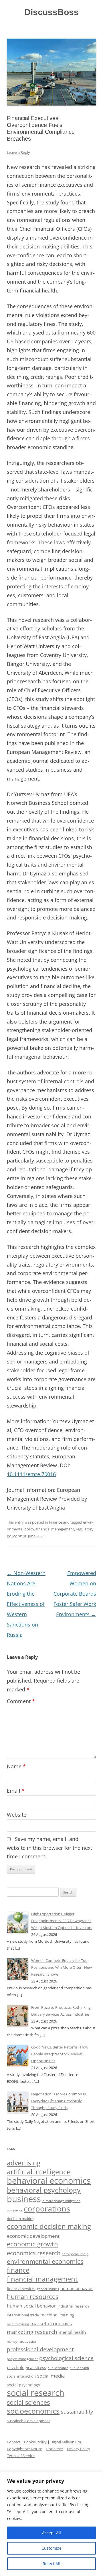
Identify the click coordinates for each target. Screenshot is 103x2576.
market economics (51, 2323)
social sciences (28, 2402)
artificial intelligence (39, 2172)
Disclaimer (55, 2449)
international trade (23, 2315)
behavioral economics (49, 2181)
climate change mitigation (61, 2201)
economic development (33, 2236)
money (12, 2342)
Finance (56, 1522)
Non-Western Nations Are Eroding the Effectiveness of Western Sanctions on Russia (26, 1604)
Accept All (51, 2533)
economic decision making (49, 2226)
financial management (55, 1529)
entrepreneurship (75, 2254)
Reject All (51, 2564)
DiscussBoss (51, 12)
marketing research (32, 2332)
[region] (51, 2524)
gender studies (48, 2289)
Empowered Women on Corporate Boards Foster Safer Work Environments (75, 1594)
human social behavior (31, 2306)
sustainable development (28, 2421)
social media (51, 2376)
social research (36, 2393)
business (24, 2199)
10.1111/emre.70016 (31, 1474)
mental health (72, 2332)
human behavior (77, 2288)
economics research (34, 2253)
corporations (47, 2208)
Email (16, 1791)
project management (22, 2359)
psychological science (66, 2358)
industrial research (73, 2306)
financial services (21, 2289)
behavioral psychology (44, 2190)
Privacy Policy (79, 2449)
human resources (33, 2297)
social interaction (21, 2376)
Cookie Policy (35, 2442)
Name (16, 1766)
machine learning (57, 2315)
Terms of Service (21, 2456)
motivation (28, 2341)
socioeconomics (33, 2411)
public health (79, 2368)
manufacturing (18, 2324)
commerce (15, 2210)
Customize (51, 2548)
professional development (40, 2349)
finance (18, 2270)
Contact (14, 2442)
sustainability (77, 2412)
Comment (21, 1701)
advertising (24, 2163)
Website (17, 1815)
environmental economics (45, 2261)
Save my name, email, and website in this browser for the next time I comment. (49, 1848)
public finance (58, 2368)
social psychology (23, 2385)
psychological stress (26, 2367)
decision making (21, 2219)
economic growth (32, 2244)
